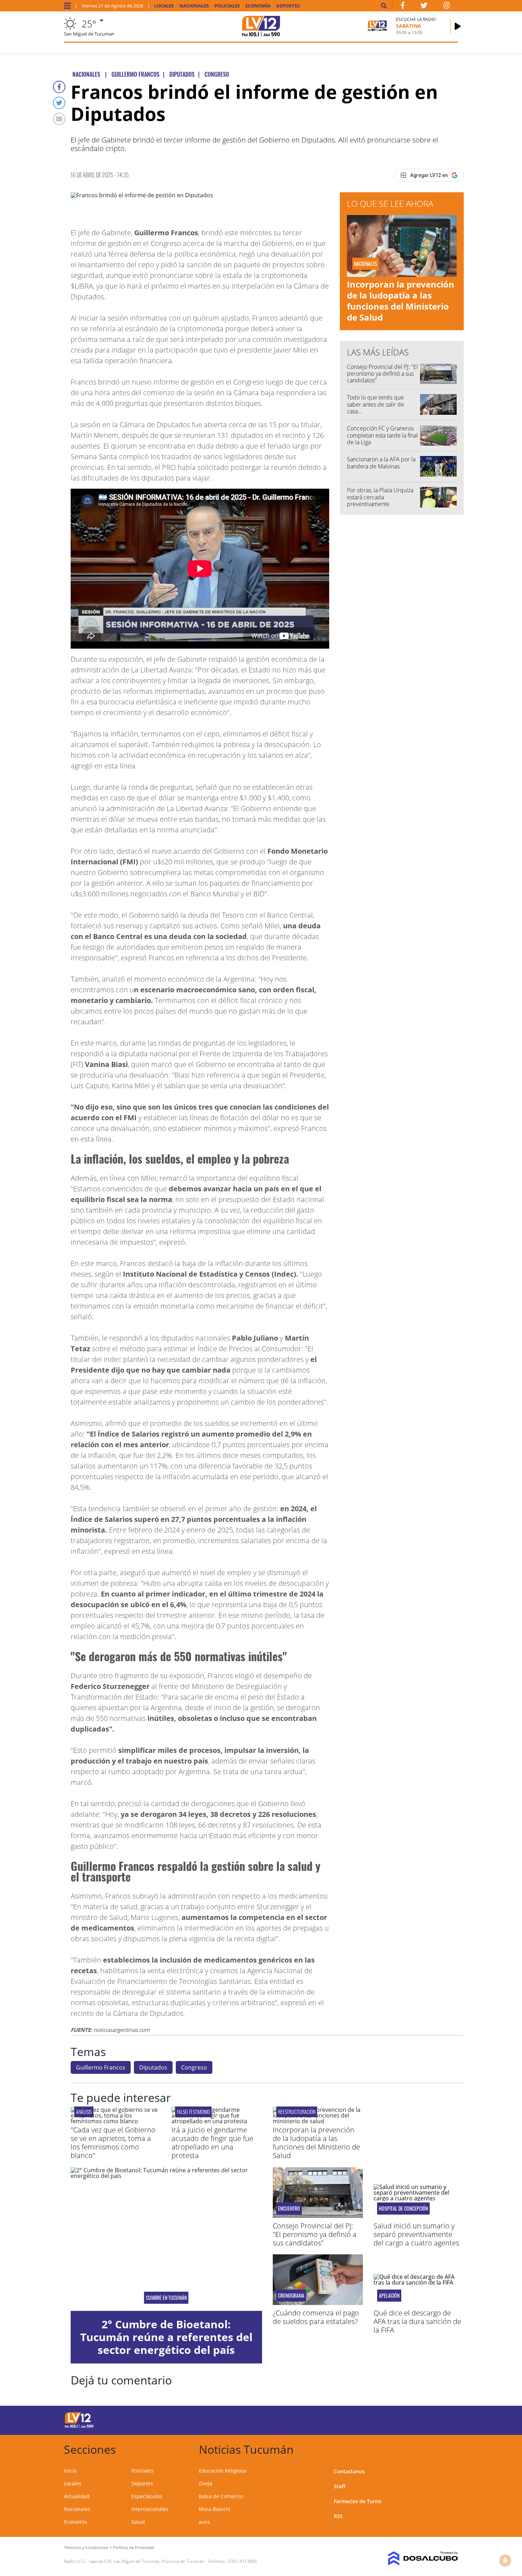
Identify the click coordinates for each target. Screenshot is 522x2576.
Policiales (227, 6)
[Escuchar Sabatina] (458, 26)
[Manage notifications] (505, 2560)
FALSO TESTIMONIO (193, 2112)
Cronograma (291, 2296)
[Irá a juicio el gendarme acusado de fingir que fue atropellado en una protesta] (217, 2121)
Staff (339, 2486)
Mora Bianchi (215, 2509)
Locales (164, 6)
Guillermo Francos (101, 2067)
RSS (338, 2516)
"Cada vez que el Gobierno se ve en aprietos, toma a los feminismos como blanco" (113, 2143)
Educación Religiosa (222, 2471)
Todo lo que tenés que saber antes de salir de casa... (376, 404)
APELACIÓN (389, 2296)
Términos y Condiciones (86, 2547)
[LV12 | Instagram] (447, 7)
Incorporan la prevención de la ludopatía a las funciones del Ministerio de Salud (401, 301)
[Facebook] (59, 87)
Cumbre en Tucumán (166, 2298)
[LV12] (79, 2427)
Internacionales (150, 2509)
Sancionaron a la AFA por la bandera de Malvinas (381, 463)
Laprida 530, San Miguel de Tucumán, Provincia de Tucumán (146, 2561)
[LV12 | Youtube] (408, 2419)
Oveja (206, 2483)
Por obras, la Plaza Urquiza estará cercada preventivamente (380, 497)
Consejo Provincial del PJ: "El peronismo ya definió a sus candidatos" (382, 374)
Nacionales (194, 6)
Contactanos (349, 2471)
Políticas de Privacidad (134, 2547)
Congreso (194, 2067)
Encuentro (289, 2209)
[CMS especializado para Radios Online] (413, 2559)
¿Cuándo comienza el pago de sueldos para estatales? (316, 2317)
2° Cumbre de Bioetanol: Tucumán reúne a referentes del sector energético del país (166, 2337)
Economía (258, 6)
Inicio (70, 2471)
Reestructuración (297, 2112)
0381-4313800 (242, 2561)
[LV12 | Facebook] (403, 7)
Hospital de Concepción (403, 2209)
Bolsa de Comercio (221, 2496)
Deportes (288, 6)
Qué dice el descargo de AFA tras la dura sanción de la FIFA (417, 2321)
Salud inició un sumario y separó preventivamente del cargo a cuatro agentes (416, 2234)
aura (204, 2522)
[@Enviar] (59, 119)
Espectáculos (147, 2496)
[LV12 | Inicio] (450, 2448)
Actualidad (77, 2496)
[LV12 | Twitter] (424, 7)
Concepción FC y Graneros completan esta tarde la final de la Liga (382, 435)
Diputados (153, 2067)
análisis (84, 2112)
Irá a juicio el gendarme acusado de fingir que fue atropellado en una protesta (212, 2143)
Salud (138, 2522)
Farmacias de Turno (358, 2501)
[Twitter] (59, 103)
